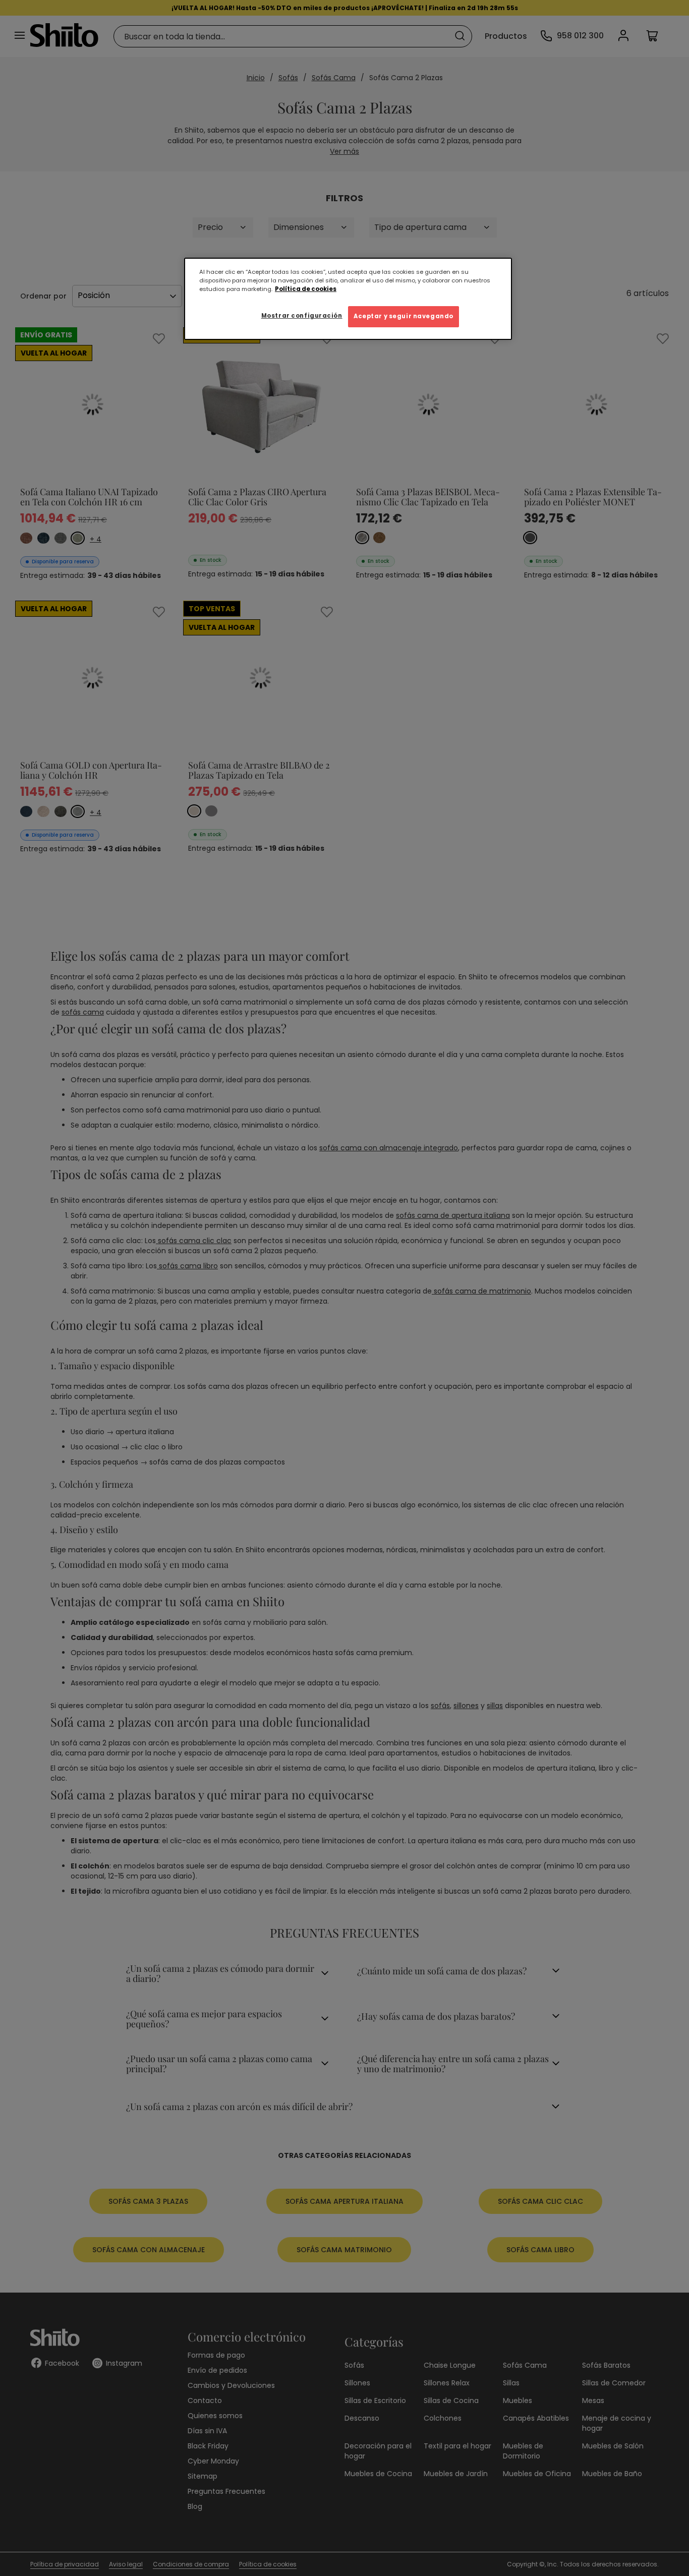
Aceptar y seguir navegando (404, 316)
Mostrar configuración (302, 316)
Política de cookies (306, 289)
